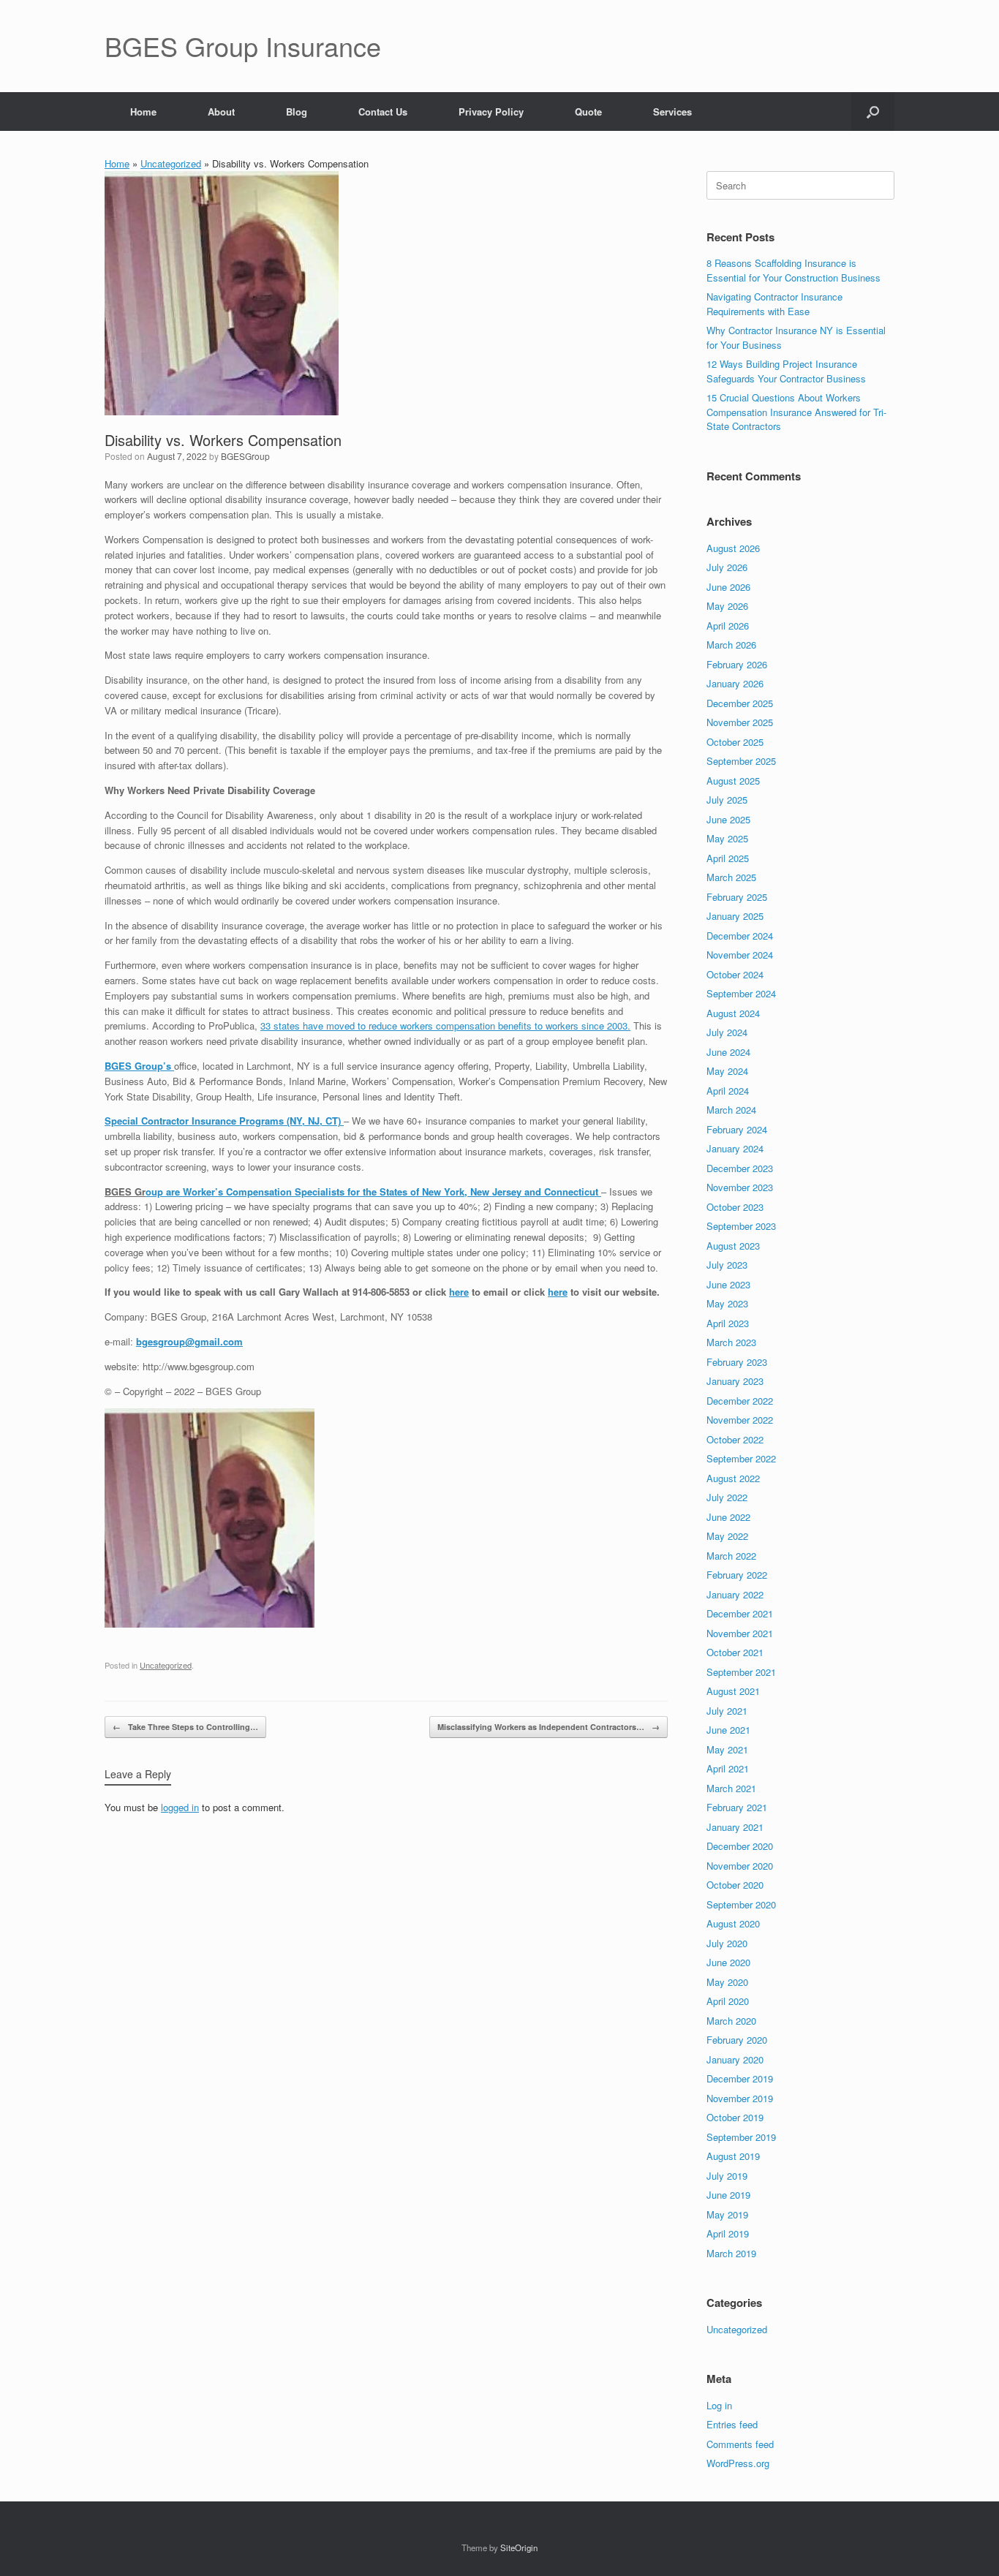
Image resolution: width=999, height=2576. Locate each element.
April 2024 (728, 1091)
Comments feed (740, 2444)
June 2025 (728, 819)
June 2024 (728, 1052)
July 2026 (727, 567)
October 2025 (735, 742)
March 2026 (731, 645)
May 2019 (727, 2214)
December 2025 (740, 703)
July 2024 (727, 1032)
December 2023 (740, 1168)
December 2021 (740, 1613)
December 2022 (740, 1401)
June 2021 (728, 1730)
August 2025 (733, 781)
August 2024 (733, 1013)
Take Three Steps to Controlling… (185, 1727)
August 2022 (733, 1478)
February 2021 (737, 1807)
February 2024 (737, 1129)
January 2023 (735, 1381)
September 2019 (741, 2137)
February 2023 (737, 1362)
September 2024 (741, 993)
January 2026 (735, 683)
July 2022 (727, 1497)
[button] (873, 112)
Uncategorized (171, 163)
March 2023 (731, 1342)
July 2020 (727, 1943)
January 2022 (735, 1594)
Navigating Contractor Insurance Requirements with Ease (774, 304)
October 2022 (735, 1439)
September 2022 (741, 1458)
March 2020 (731, 2021)
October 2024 (735, 974)
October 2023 (735, 1207)
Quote (588, 112)
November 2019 (740, 2098)
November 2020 (740, 1866)
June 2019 (728, 2195)
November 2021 (740, 1633)
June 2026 (728, 587)
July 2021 (727, 1711)
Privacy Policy (491, 112)
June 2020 (728, 1962)
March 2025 (731, 877)
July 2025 (727, 800)
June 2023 (728, 1284)
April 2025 (728, 858)
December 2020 (740, 1846)
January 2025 (735, 916)
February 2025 (737, 897)
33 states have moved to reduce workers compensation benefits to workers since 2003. (445, 1026)
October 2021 (735, 1652)
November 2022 (740, 1420)
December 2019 (740, 2078)
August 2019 (733, 2156)
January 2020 (735, 2059)
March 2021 (731, 1788)
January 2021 (735, 1827)
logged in (180, 1807)
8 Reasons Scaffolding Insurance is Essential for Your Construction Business (793, 270)
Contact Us (383, 112)
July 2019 (727, 2176)
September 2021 (741, 1672)
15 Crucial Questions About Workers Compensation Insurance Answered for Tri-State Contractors (796, 412)
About (221, 112)
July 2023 (727, 1265)
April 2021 (728, 1768)
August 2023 (733, 1246)
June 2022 (728, 1517)
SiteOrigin (519, 2547)
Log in (719, 2405)
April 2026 (728, 626)
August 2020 (733, 1923)
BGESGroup (245, 456)
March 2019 (731, 2253)
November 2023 (740, 1187)
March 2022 (731, 1556)
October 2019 (735, 2117)
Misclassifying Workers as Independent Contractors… (548, 1727)
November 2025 (740, 722)
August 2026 (733, 548)
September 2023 (741, 1226)
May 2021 (727, 1749)
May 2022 (727, 1536)
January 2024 (735, 1148)
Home (143, 112)
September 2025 (741, 761)
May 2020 (727, 1982)
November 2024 (740, 955)
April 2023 (728, 1323)
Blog (297, 112)
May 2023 (727, 1303)
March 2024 (731, 1110)
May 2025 (727, 838)
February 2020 (737, 2040)
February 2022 (737, 1575)
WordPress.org (738, 2463)
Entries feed (732, 2424)
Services (672, 112)
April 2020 (728, 2001)
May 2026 (727, 606)
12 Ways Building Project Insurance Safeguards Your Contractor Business (786, 371)
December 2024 (740, 936)
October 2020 (735, 1885)
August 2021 (733, 1691)
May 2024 (727, 1071)
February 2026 (737, 664)
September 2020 (741, 1904)
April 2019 (728, 2233)
